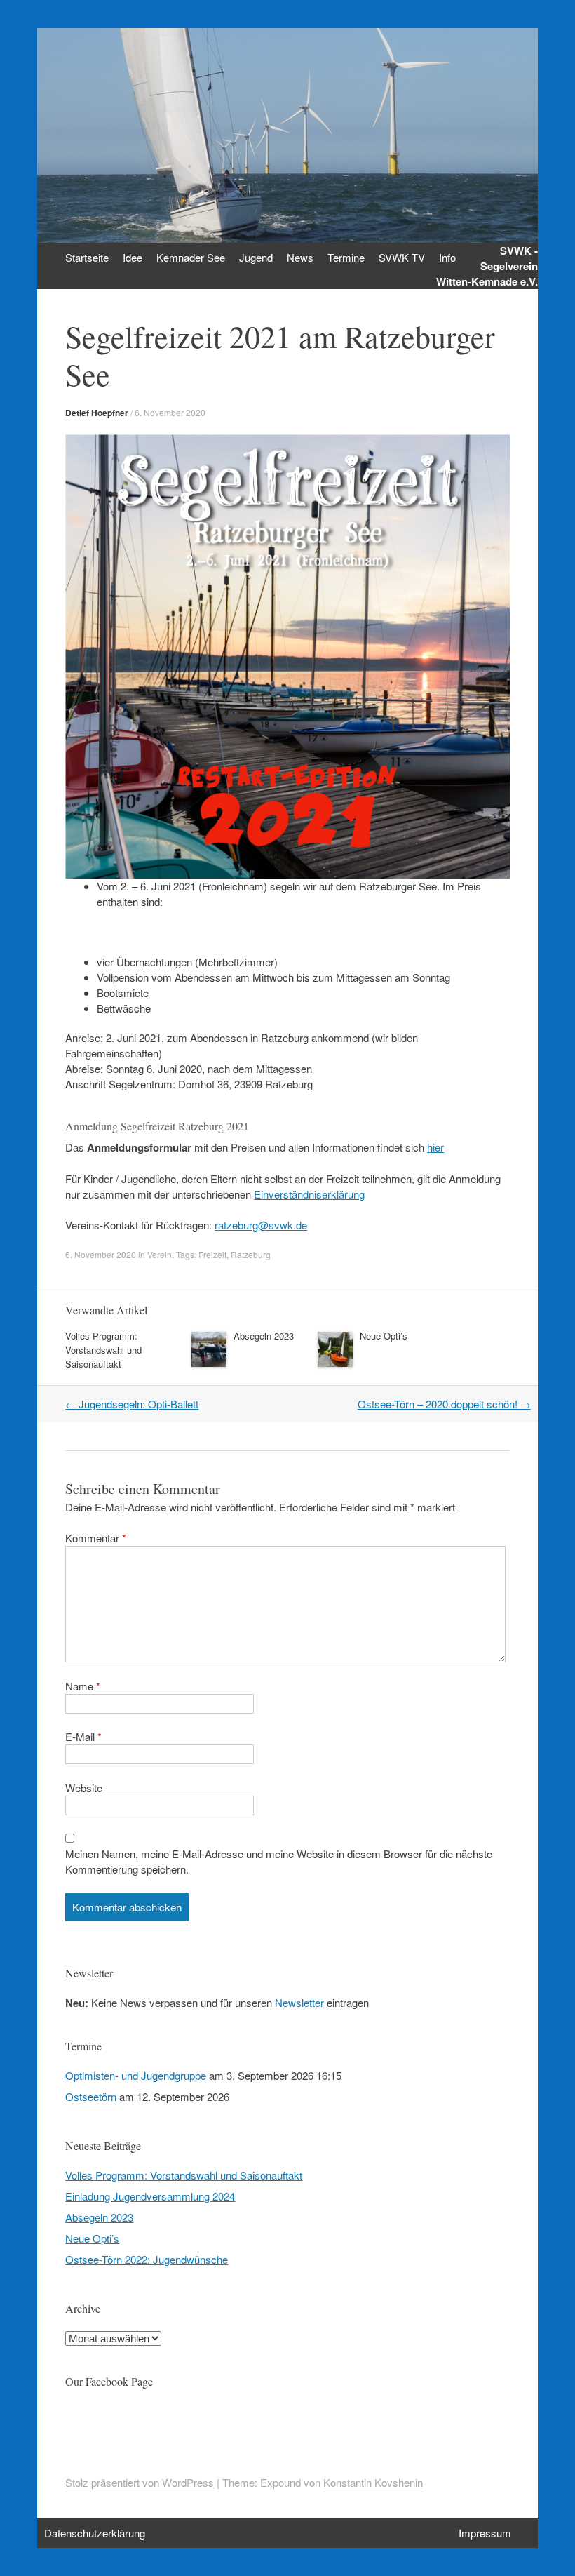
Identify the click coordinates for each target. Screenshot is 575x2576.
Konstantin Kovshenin (373, 2482)
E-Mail (83, 1736)
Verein (160, 1254)
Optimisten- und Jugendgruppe (136, 2075)
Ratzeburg (251, 1254)
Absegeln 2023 (264, 1336)
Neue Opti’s (384, 1336)
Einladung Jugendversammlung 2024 (150, 2196)
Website (84, 1788)
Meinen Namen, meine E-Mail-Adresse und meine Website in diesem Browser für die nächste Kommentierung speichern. (279, 1861)
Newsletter (299, 2002)
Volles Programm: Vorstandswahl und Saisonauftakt (103, 1350)
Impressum (485, 2533)
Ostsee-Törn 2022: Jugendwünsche (147, 2259)
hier (435, 1147)
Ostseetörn (91, 2096)
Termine (346, 257)
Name (83, 1686)
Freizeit (212, 1254)
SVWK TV (402, 257)
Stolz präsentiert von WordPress (140, 2482)
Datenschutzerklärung (95, 2533)
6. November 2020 (170, 412)
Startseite (87, 257)
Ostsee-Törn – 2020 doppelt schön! (444, 1404)
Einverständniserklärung (309, 1194)
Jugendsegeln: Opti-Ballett (132, 1404)
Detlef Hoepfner (97, 413)
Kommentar (96, 1538)
